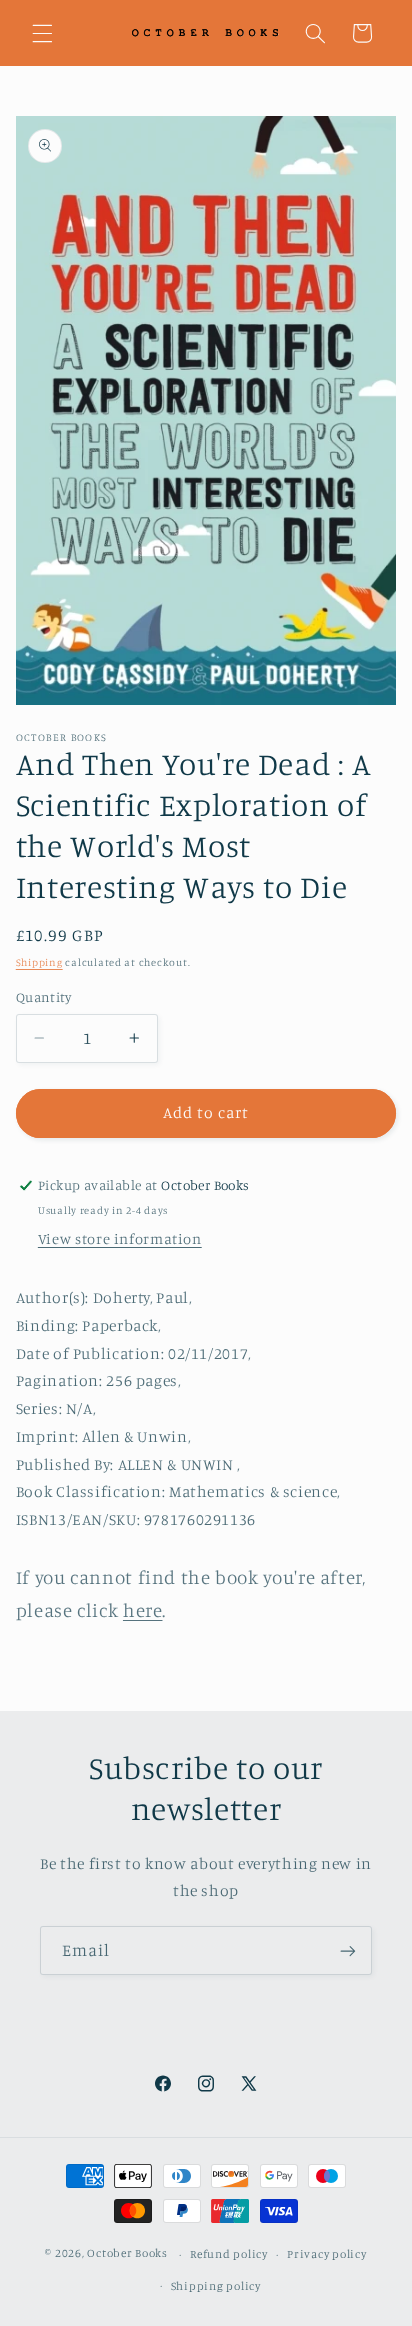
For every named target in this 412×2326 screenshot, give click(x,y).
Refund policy (229, 2254)
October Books (127, 2254)
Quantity (43, 997)
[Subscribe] (348, 1950)
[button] (42, 33)
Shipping (39, 962)
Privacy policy (326, 2254)
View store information (120, 1238)
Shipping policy (216, 2286)
